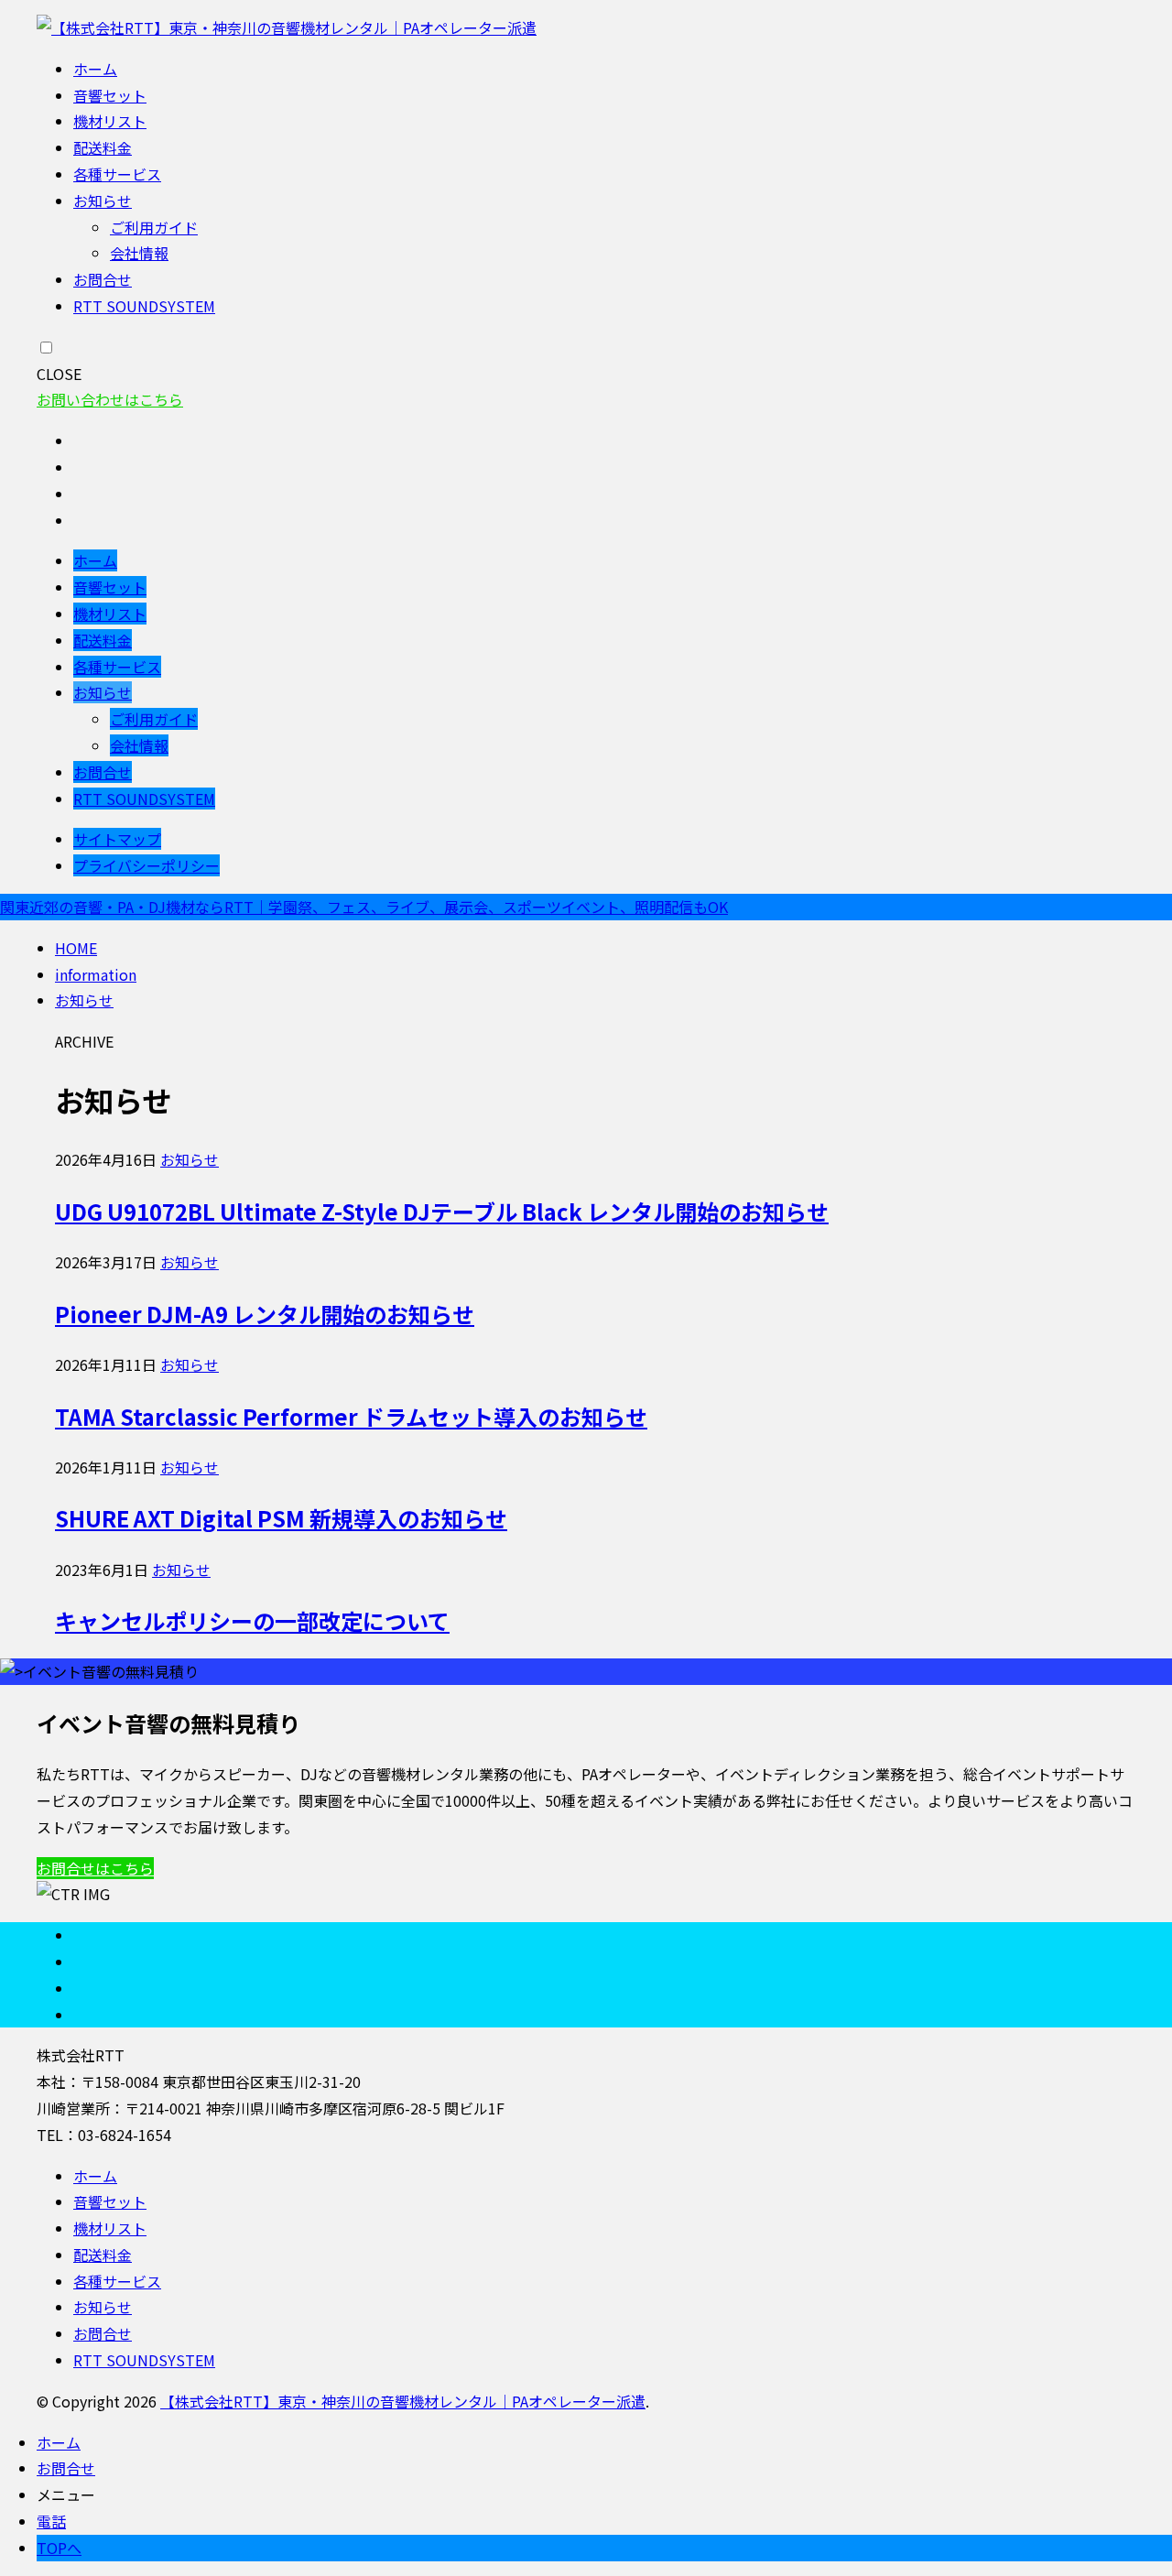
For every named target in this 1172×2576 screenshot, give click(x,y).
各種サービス (117, 174)
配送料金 (103, 147)
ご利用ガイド (154, 227)
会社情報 (139, 253)
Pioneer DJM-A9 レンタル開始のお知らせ (265, 1314)
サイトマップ (117, 839)
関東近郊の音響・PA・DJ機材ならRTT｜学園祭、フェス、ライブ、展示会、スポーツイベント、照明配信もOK (364, 907)
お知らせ (103, 201)
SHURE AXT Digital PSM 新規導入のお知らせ (281, 1518)
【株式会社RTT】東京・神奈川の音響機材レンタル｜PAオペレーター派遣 (403, 2401)
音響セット (110, 95)
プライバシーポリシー (146, 865)
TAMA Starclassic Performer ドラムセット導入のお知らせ (351, 1416)
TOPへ (59, 2548)
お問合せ (103, 279)
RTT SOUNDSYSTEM (144, 306)
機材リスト (110, 121)
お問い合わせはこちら (110, 399)
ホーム (95, 69)
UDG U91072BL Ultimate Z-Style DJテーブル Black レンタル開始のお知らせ (442, 1211)
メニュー (66, 2494)
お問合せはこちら (95, 1868)
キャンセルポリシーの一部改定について (252, 1620)
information (96, 974)
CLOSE (59, 374)
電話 (51, 2521)
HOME (76, 948)
